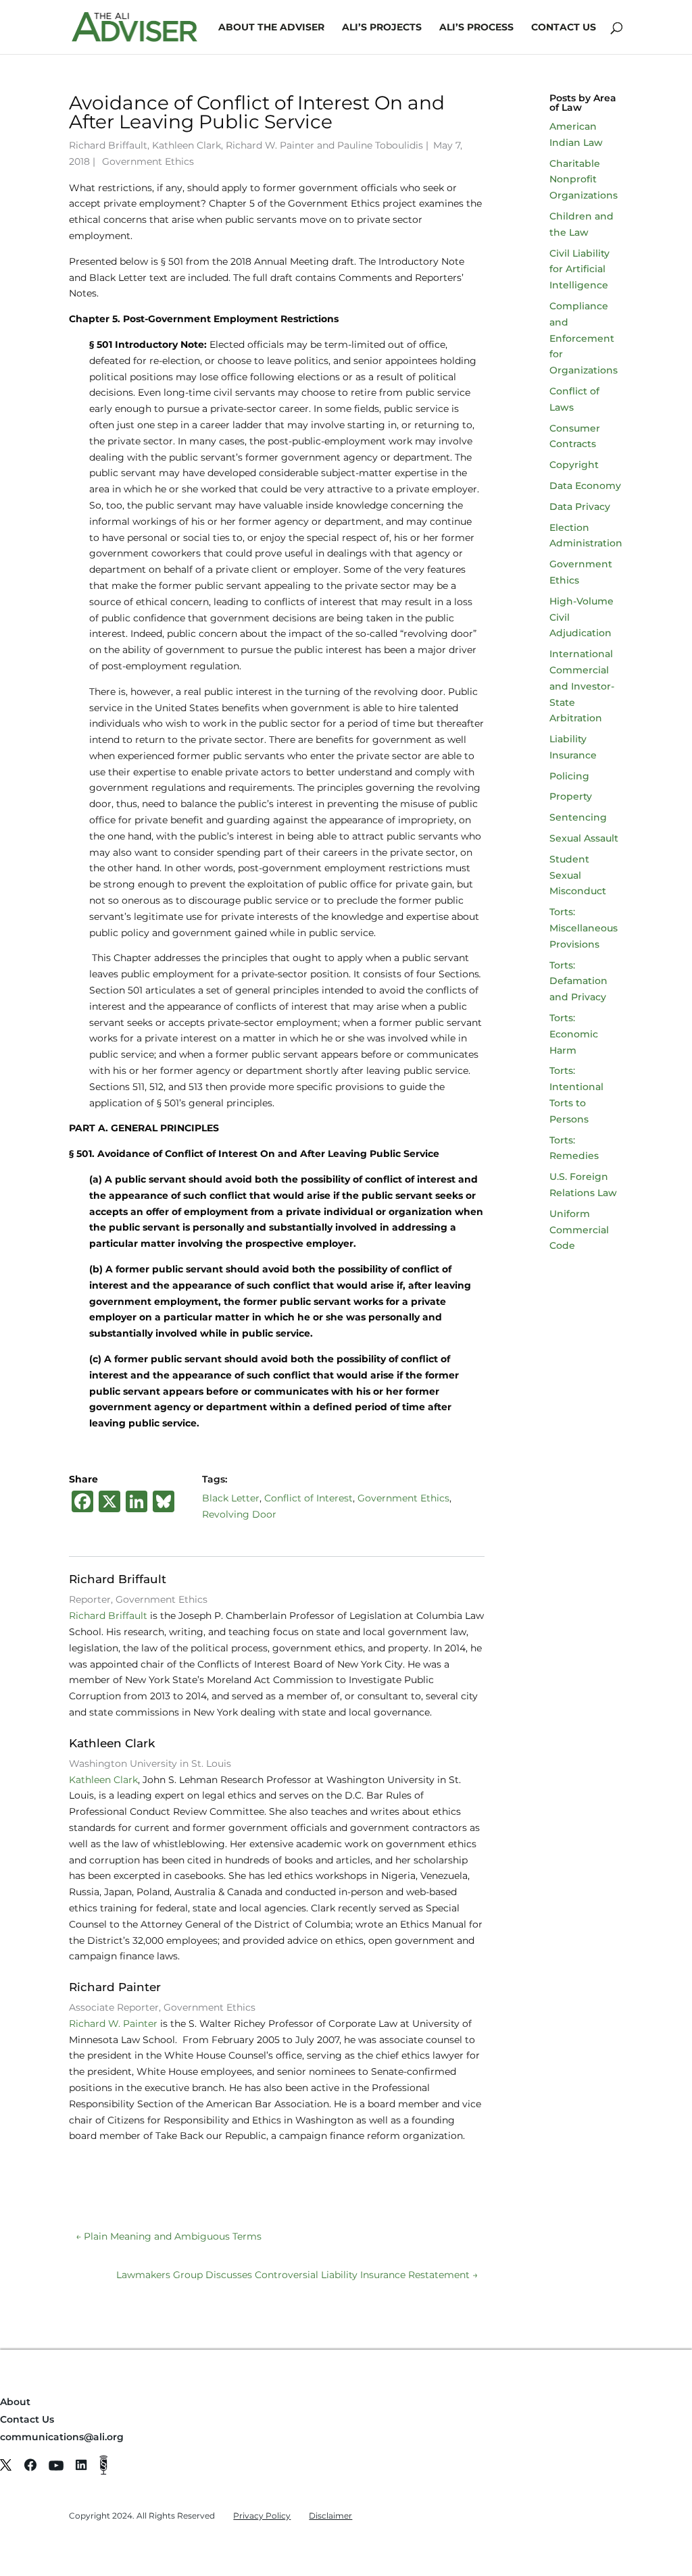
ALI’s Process (476, 28)
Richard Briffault (108, 145)
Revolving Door (239, 1514)
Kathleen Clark (187, 145)
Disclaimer (330, 2516)
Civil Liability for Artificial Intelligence (579, 269)
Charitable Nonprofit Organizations (584, 180)
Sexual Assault (584, 838)
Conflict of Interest (308, 1498)
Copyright (574, 465)
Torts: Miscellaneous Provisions (584, 928)
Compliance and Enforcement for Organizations (584, 338)
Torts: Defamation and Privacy (578, 981)
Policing (569, 776)
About (15, 2402)
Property (571, 796)
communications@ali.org (62, 2437)
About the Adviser (271, 28)
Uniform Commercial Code (579, 1230)
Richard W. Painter (270, 145)
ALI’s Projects (382, 28)
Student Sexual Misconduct (578, 875)
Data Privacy (580, 507)
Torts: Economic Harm (574, 1034)
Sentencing (578, 817)
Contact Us (564, 28)
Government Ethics (148, 161)
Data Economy (585, 486)
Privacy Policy (262, 2516)
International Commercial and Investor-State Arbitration (582, 686)
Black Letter (231, 1498)
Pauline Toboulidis (380, 145)
